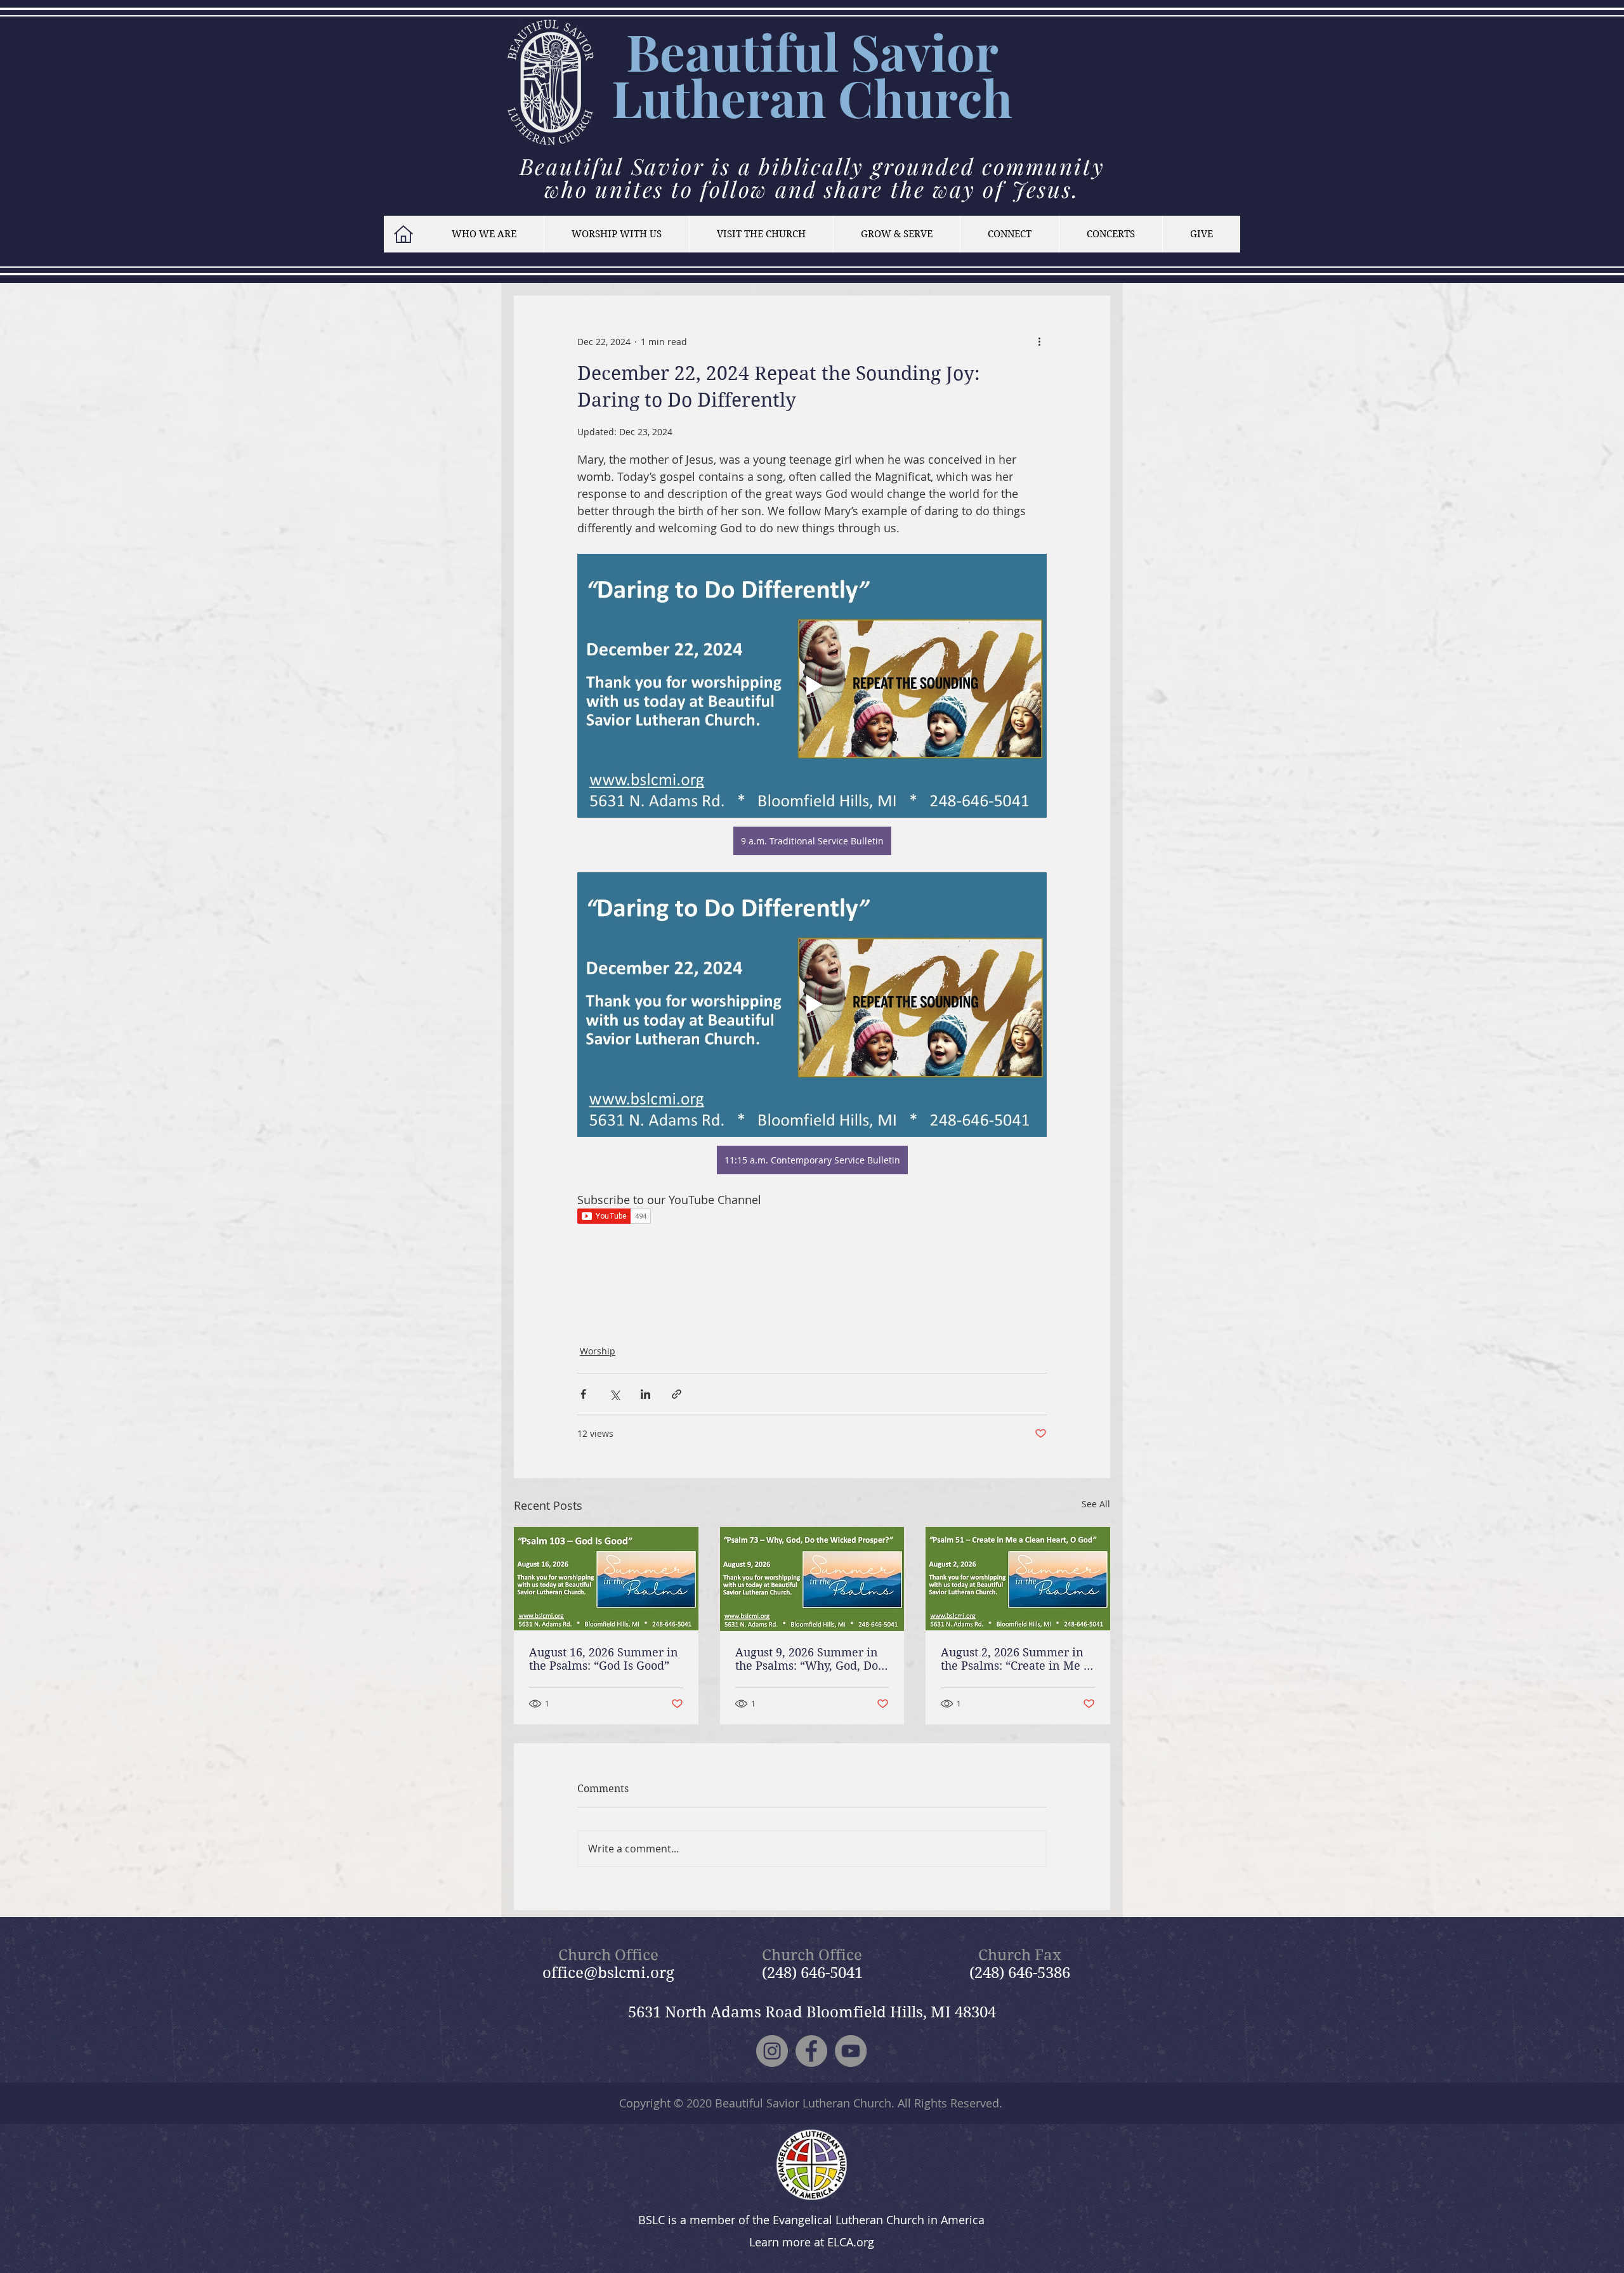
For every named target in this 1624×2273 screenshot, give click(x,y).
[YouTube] (851, 2051)
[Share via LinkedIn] (645, 1394)
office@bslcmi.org (608, 1973)
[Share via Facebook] (583, 1394)
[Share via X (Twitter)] (614, 1394)
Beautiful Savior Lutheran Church (803, 2103)
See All (1096, 1504)
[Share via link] (677, 1394)
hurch (943, 97)
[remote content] (812, 1217)
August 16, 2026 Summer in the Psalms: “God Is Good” (604, 1659)
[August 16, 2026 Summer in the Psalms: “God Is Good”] (606, 1579)
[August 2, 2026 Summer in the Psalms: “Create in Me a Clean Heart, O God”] (1018, 1579)
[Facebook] (811, 2051)
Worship (598, 1351)
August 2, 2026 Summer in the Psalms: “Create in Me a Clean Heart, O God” (1015, 1659)
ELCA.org (851, 2242)
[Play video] (812, 686)
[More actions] (1039, 341)
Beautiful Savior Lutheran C (805, 74)
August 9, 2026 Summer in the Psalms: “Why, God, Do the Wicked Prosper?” (807, 1659)
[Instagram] (772, 2051)
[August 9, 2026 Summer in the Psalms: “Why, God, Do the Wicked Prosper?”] (812, 1579)
